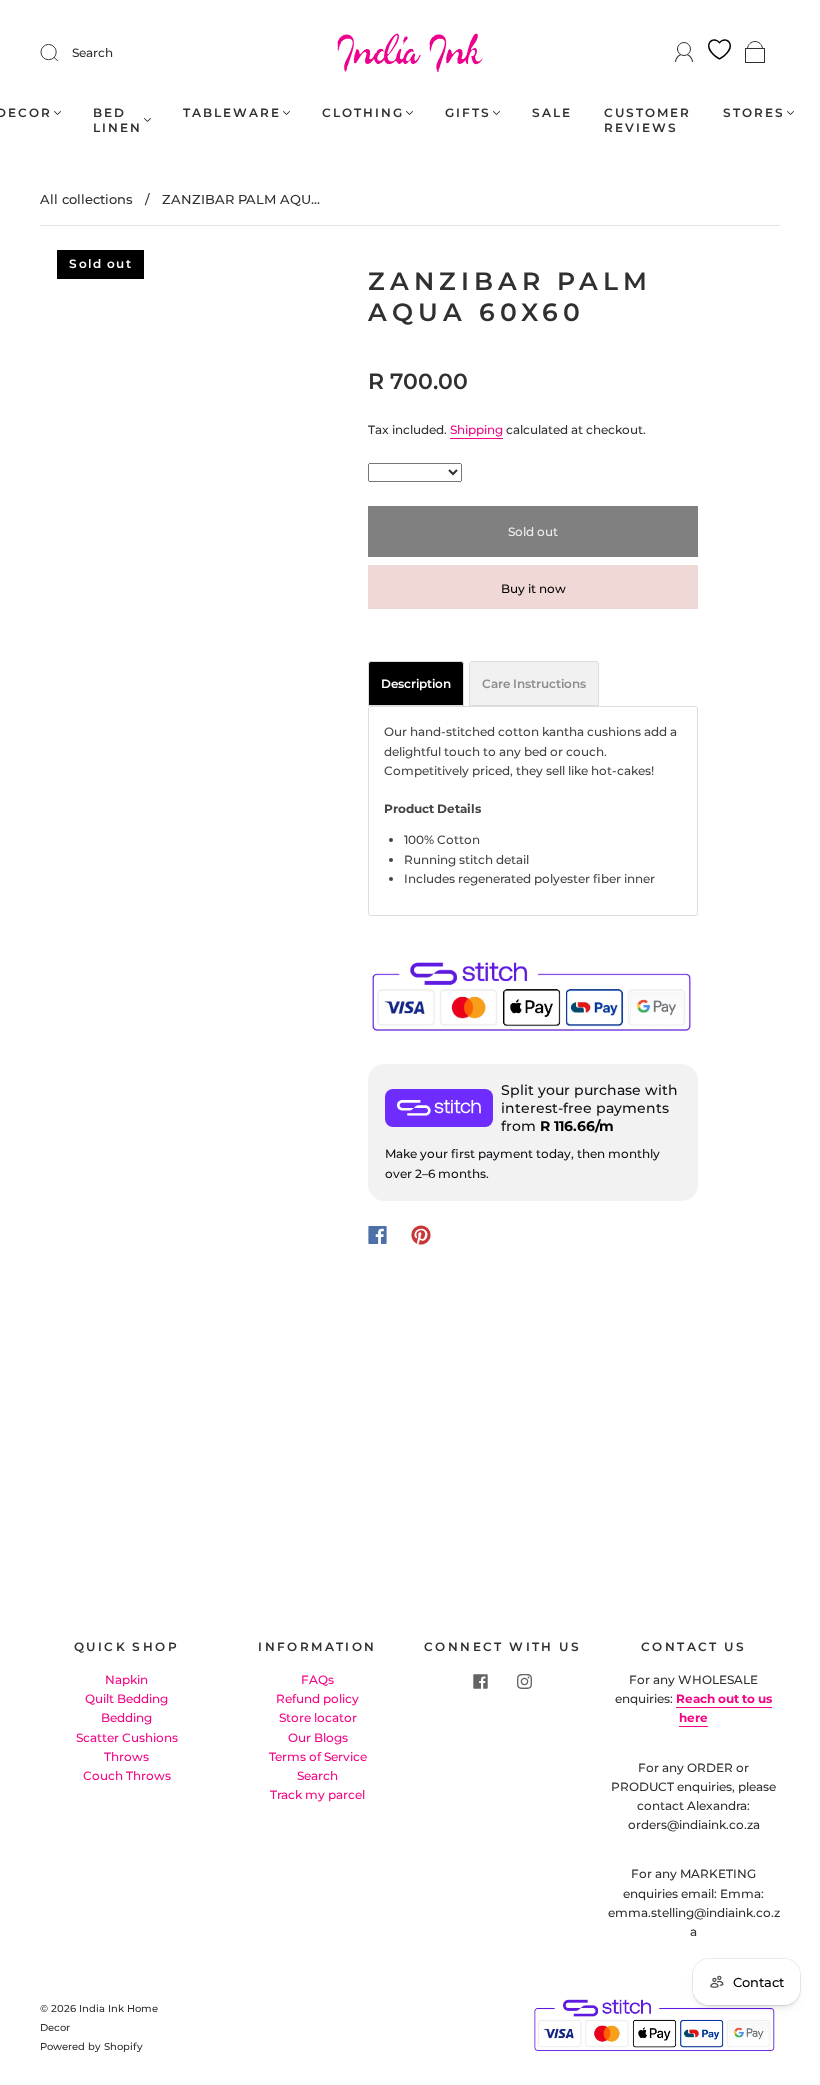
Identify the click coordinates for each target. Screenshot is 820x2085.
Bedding (126, 1717)
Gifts (468, 112)
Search (92, 52)
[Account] (684, 52)
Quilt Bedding (126, 1698)
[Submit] (62, 53)
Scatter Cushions (127, 1737)
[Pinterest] (421, 1235)
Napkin (126, 1679)
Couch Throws (127, 1775)
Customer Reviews (647, 120)
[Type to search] (415, 472)
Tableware (232, 112)
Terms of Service (318, 1756)
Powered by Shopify (91, 2046)
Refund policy (317, 1698)
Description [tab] (416, 683)
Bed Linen (117, 120)
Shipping (476, 429)
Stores (754, 112)
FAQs (317, 1679)
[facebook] (481, 1682)
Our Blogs (318, 1737)
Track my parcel (317, 1794)
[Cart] (755, 53)
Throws (126, 1756)
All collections (86, 199)
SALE (552, 112)
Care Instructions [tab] (534, 683)
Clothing (363, 112)
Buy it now (533, 588)
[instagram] (525, 1682)
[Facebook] (377, 1235)
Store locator (318, 1717)
